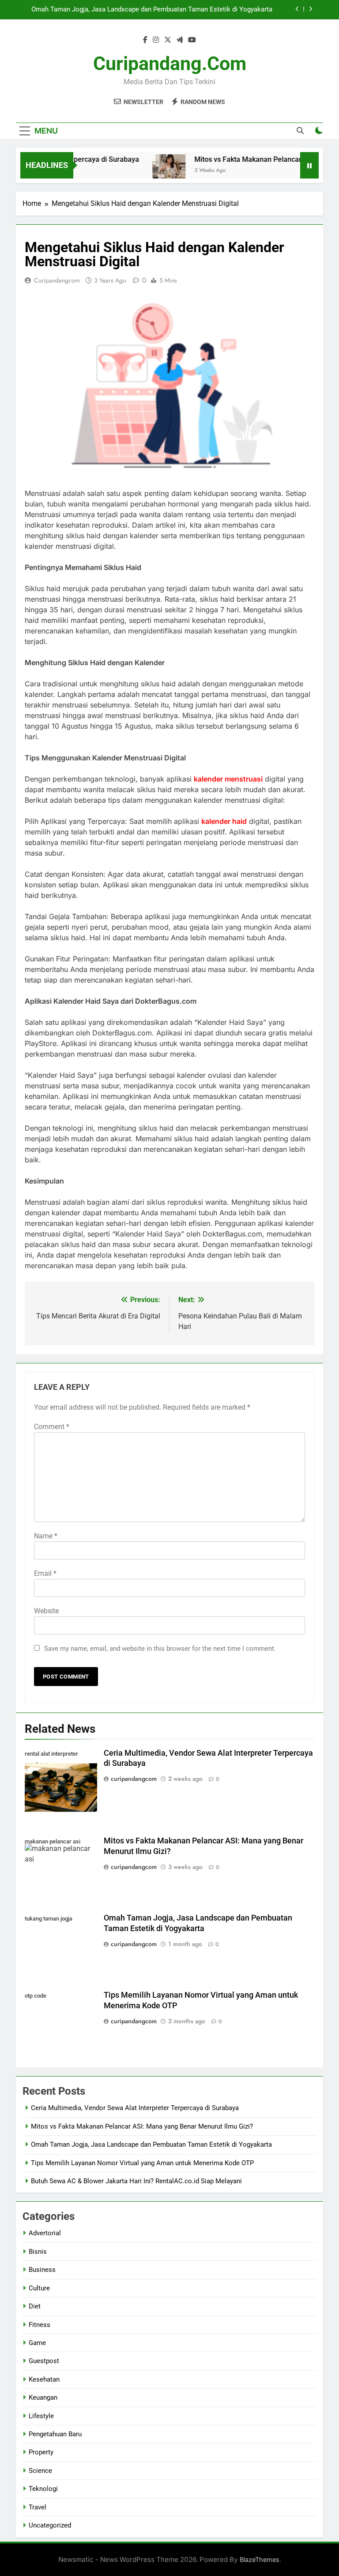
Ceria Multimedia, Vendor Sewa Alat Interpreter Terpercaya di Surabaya (135, 2108)
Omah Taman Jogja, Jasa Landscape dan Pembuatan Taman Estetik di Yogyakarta (152, 10)
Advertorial (45, 2233)
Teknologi (43, 2489)
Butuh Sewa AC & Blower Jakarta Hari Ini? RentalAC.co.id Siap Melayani (136, 2181)
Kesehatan (44, 2379)
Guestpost (44, 2361)
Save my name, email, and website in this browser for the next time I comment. (160, 1649)
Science (40, 2471)
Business (42, 2270)
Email (45, 1573)
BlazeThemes (260, 2559)
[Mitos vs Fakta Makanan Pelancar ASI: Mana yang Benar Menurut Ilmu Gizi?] (152, 171)
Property (41, 2452)
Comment (52, 1427)
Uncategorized (50, 2525)
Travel (38, 2507)
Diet (35, 2306)
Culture (39, 2288)
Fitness (40, 2325)
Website (46, 1611)
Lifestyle (41, 2416)
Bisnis (38, 2252)
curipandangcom (57, 280)
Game (37, 2343)
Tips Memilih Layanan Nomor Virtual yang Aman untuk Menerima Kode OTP (142, 2163)
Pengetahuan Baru (55, 2434)
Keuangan (43, 2397)
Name (46, 1536)
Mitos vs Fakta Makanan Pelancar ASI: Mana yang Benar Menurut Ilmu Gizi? (142, 2126)
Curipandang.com (170, 63)
